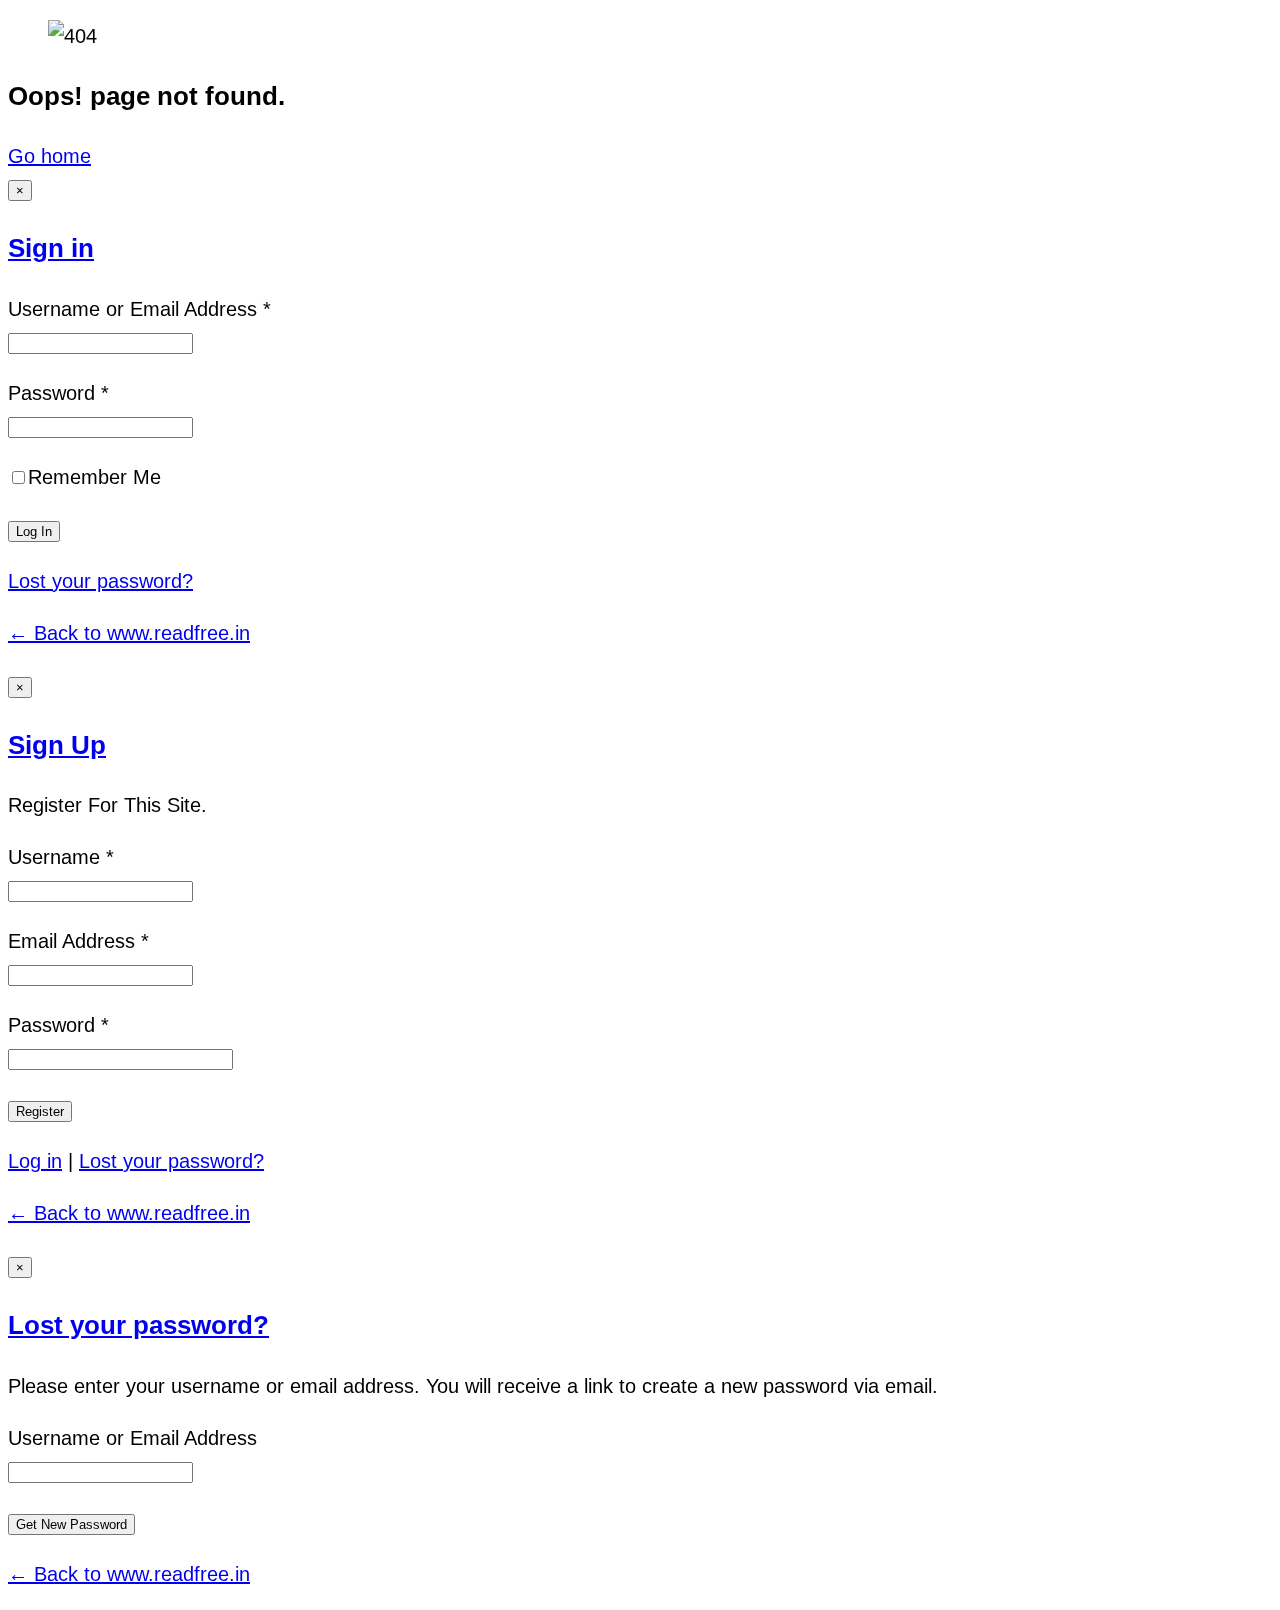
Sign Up (57, 745)
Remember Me (94, 477)
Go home (49, 156)
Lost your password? (100, 581)
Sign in (51, 248)
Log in (35, 1161)
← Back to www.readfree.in (129, 633)
